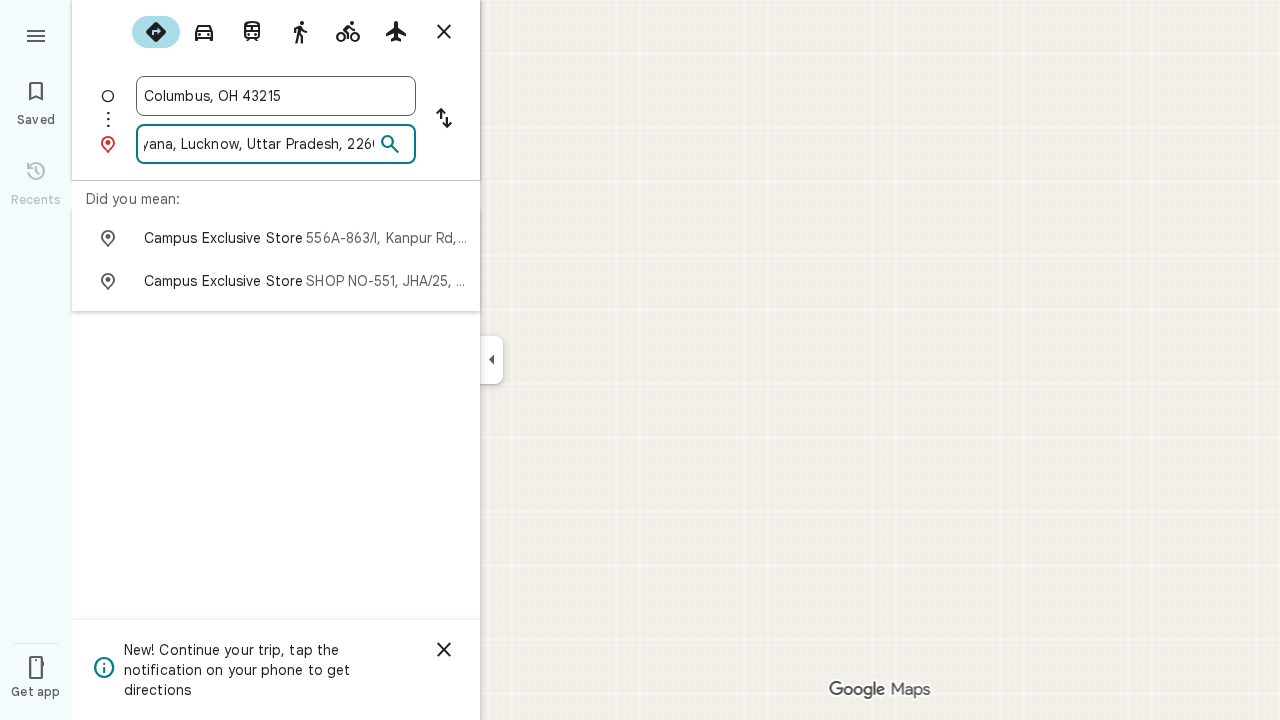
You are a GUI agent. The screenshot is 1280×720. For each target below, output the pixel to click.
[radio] (156, 32)
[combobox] (276, 96)
